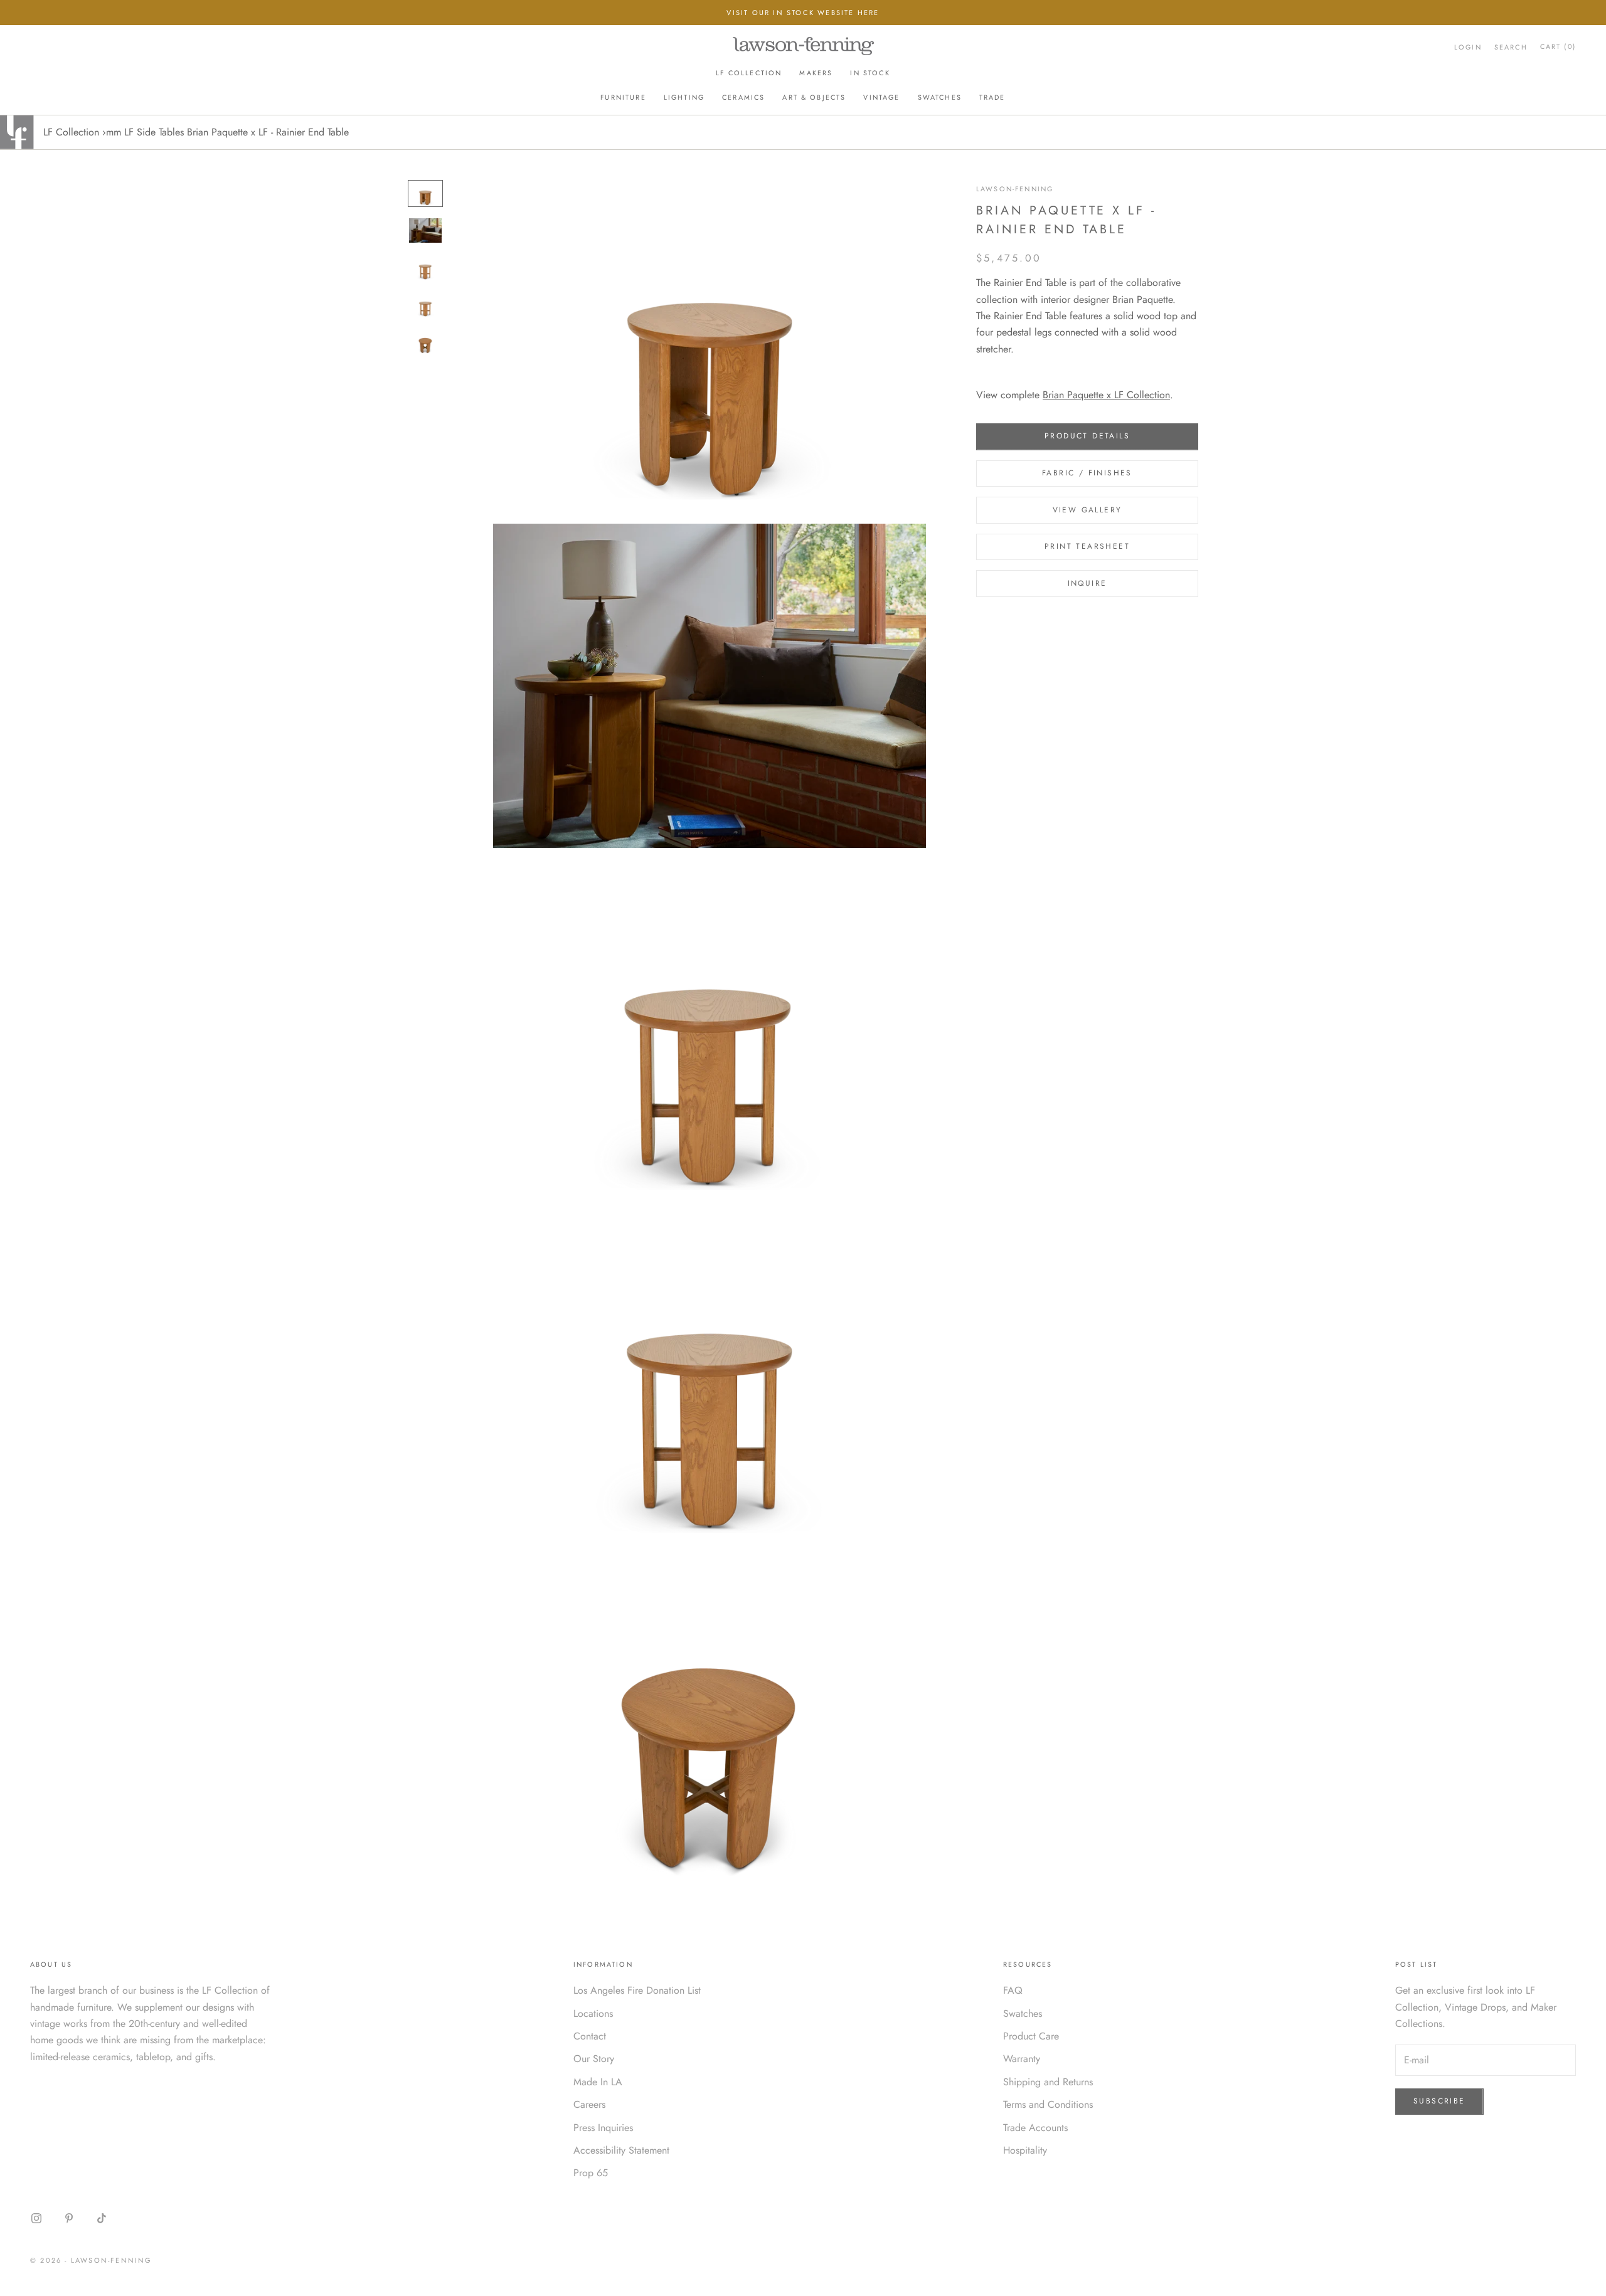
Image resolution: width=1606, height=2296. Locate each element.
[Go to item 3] (425, 267)
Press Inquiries (603, 2128)
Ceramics (743, 97)
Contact (590, 2036)
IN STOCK (870, 73)
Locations (593, 2013)
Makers (816, 73)
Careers (589, 2104)
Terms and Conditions (1048, 2104)
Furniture (623, 97)
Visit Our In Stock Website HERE (803, 13)
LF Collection (749, 73)
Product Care (1031, 2036)
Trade (992, 97)
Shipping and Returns (1048, 2082)
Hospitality (1025, 2150)
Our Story (594, 2059)
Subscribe (1439, 2101)
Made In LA (598, 2082)
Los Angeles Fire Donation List (637, 1990)
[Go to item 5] (425, 341)
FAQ (1013, 1990)
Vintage (881, 97)
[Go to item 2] (425, 230)
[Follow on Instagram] (36, 2218)
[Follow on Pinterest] (69, 2218)
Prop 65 (591, 2173)
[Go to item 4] (425, 304)
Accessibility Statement (621, 2150)
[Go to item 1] (425, 193)
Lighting (684, 97)
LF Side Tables (154, 132)
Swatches (940, 97)
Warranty (1022, 2059)
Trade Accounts (1035, 2128)
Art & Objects (814, 97)
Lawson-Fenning (1015, 189)
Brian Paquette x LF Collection (1106, 395)
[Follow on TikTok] (102, 2218)
